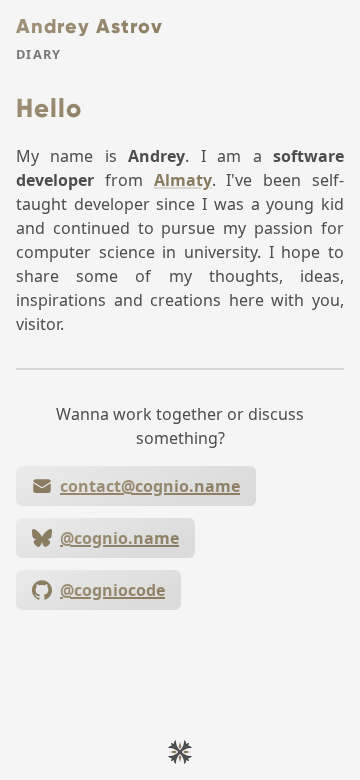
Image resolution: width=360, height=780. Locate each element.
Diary (38, 54)
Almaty (183, 180)
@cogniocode (112, 590)
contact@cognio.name (150, 486)
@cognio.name (119, 538)
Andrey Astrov (89, 26)
